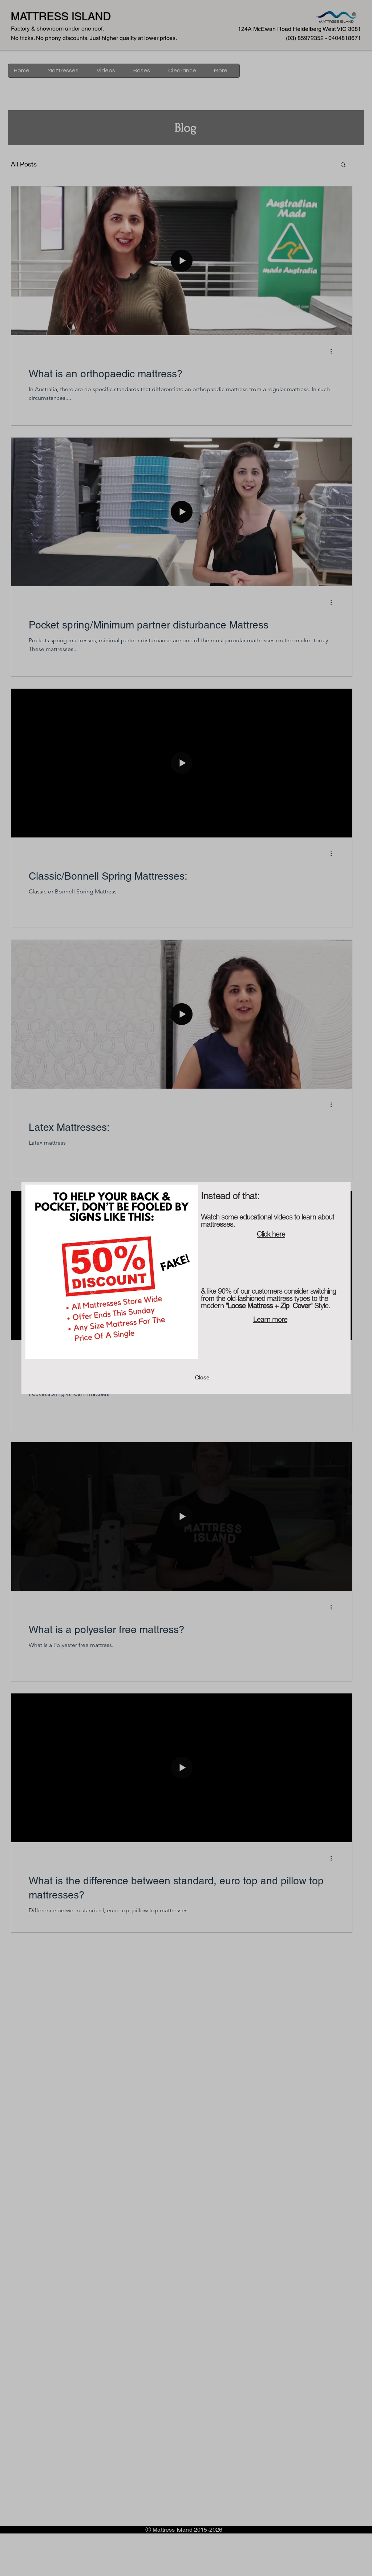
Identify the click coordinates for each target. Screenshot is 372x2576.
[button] (202, 1378)
